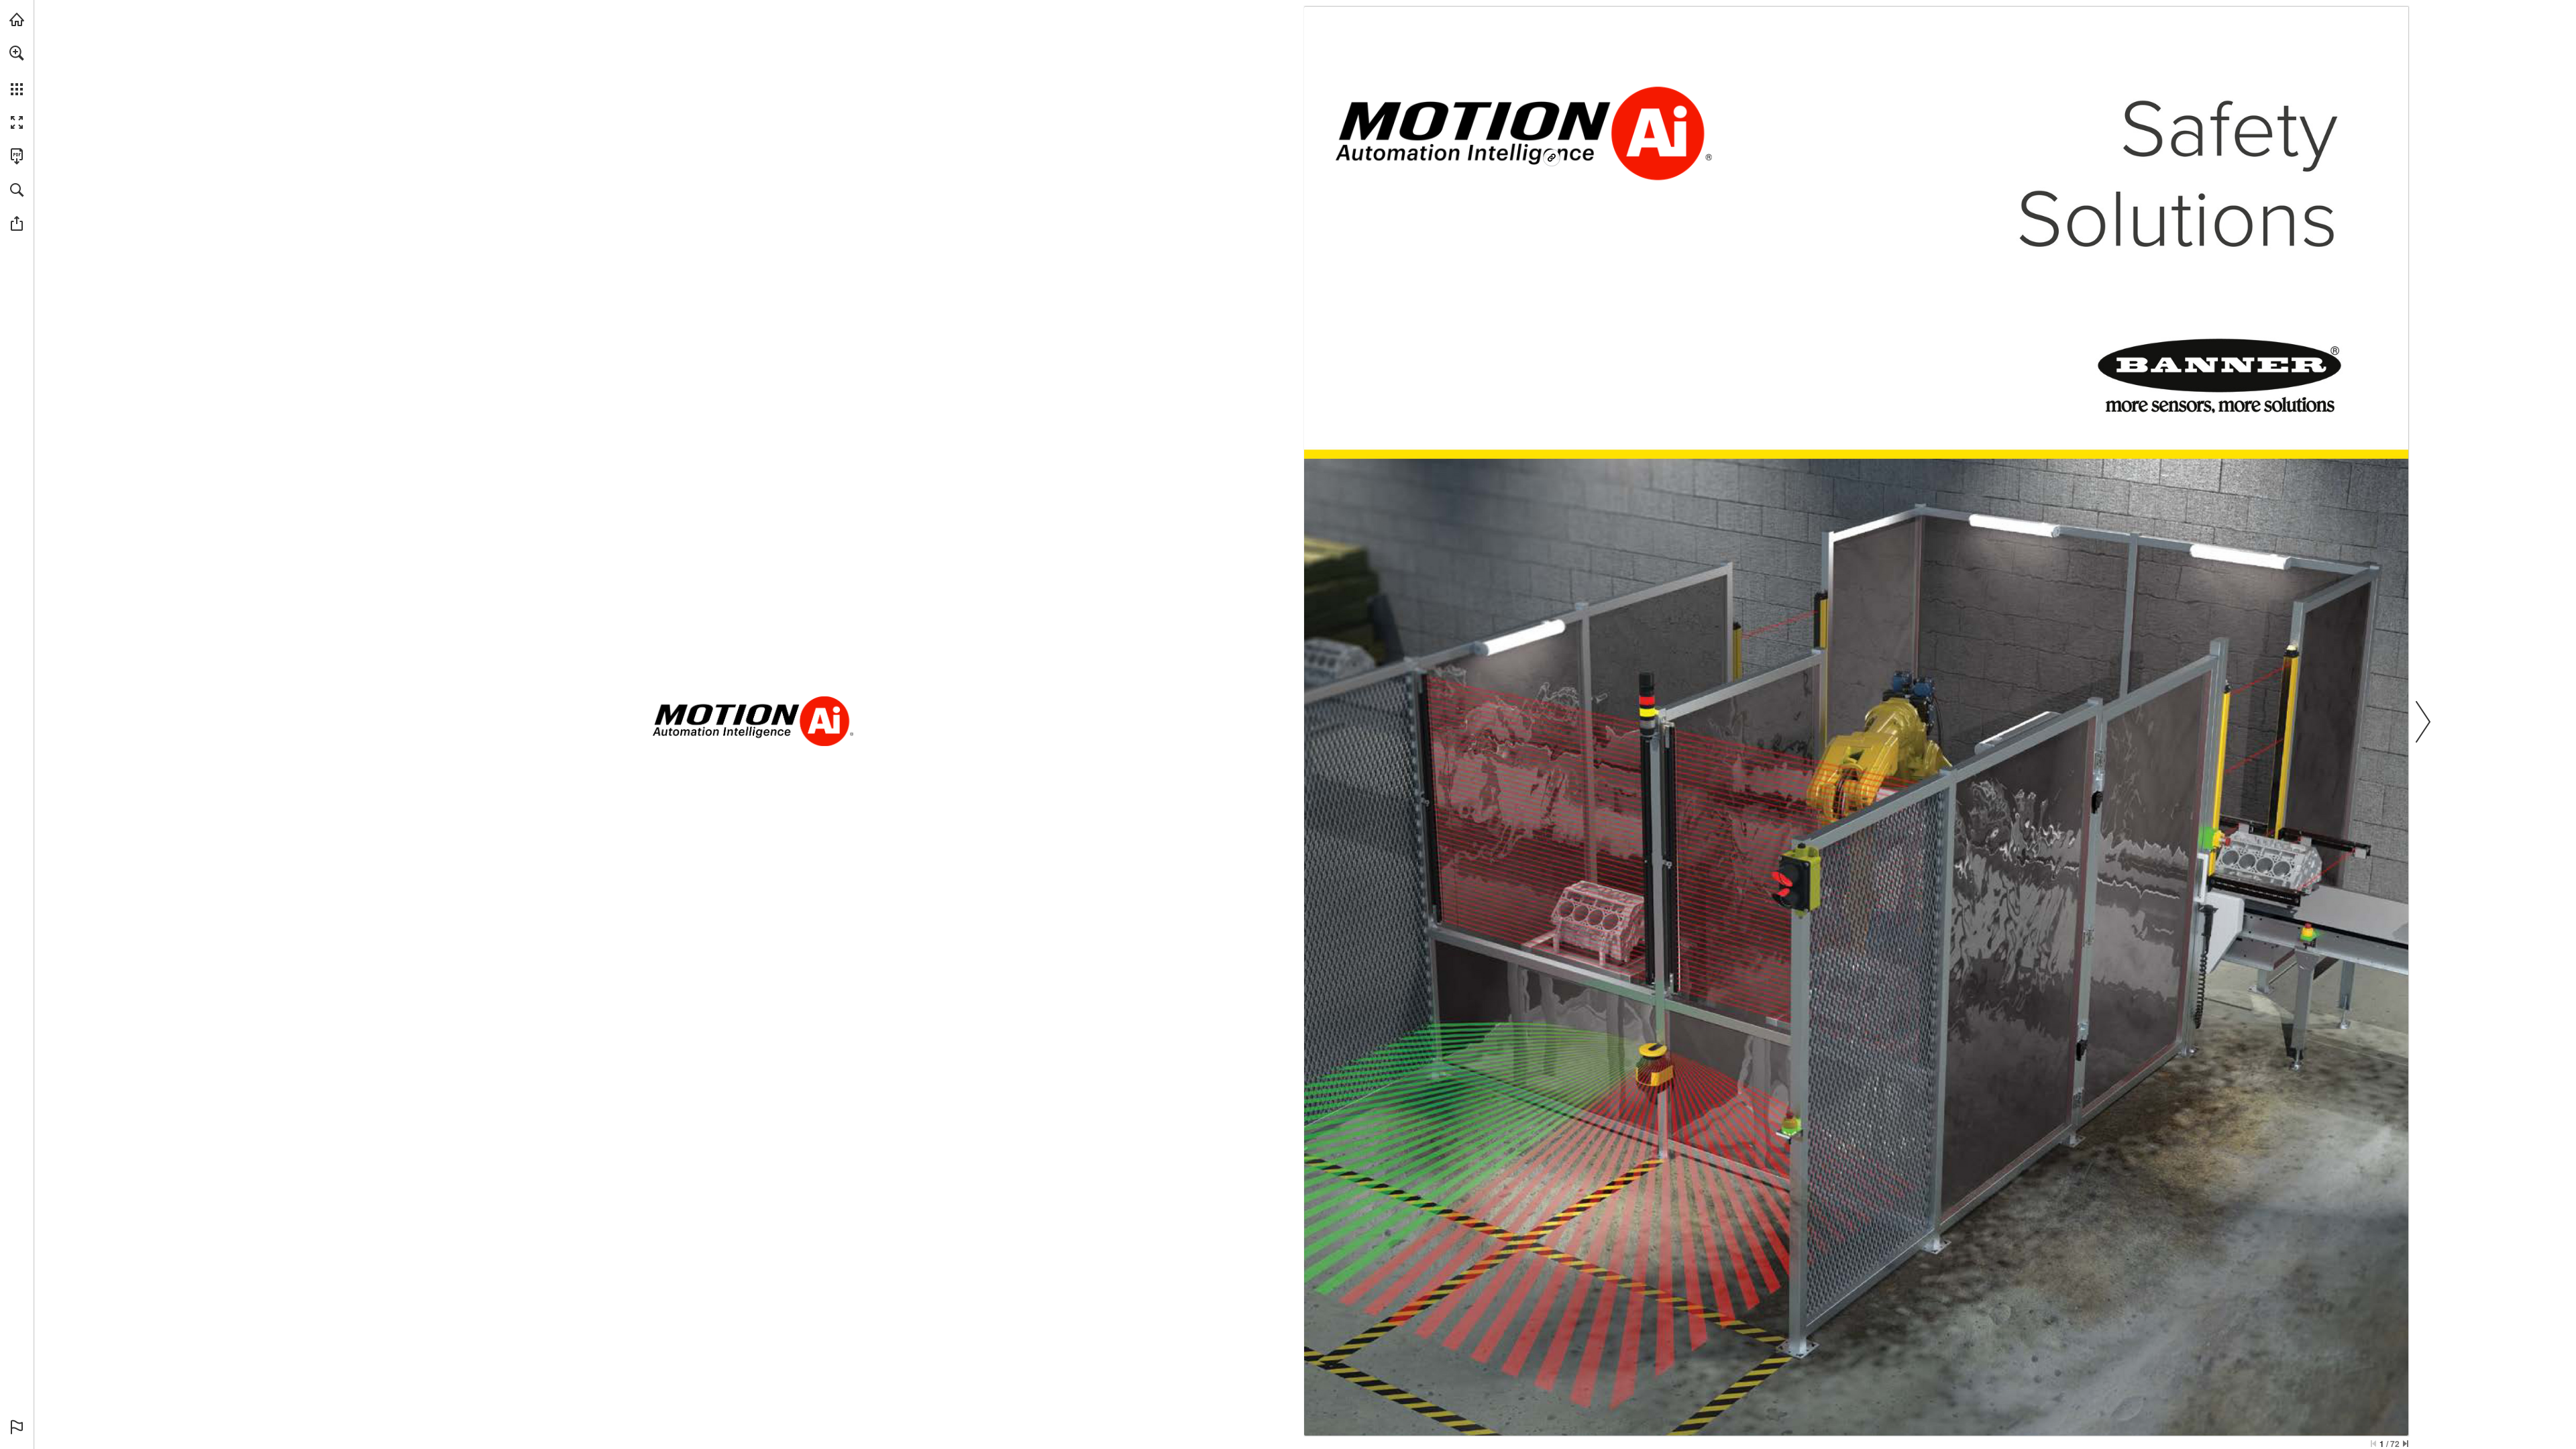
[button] (17, 53)
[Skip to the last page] (2406, 1444)
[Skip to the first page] (2373, 1444)
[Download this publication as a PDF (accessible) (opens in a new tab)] (17, 156)
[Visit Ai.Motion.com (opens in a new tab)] (17, 19)
